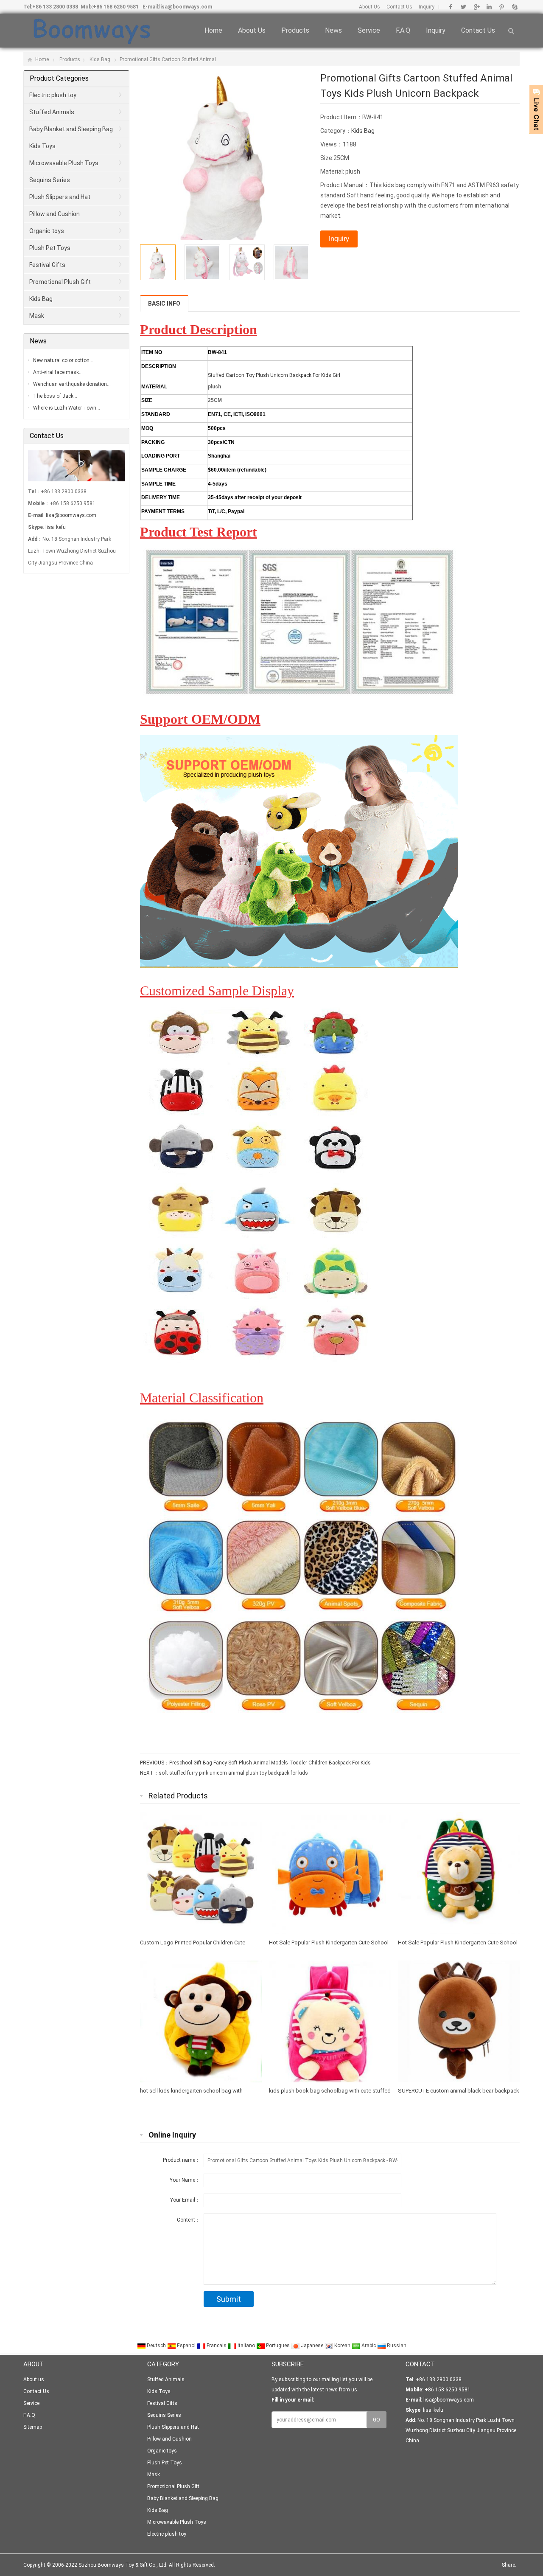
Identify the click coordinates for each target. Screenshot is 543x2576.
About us (252, 30)
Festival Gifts (47, 265)
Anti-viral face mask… (58, 372)
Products (295, 30)
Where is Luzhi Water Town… (67, 408)
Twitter (463, 7)
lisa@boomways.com (186, 7)
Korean (342, 2346)
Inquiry (427, 7)
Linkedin (489, 7)
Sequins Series (50, 180)
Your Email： (185, 2200)
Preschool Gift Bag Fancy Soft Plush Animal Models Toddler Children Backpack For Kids (270, 1763)
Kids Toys (42, 146)
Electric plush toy (53, 95)
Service (369, 30)
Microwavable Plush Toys (64, 163)
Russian (396, 2346)
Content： (189, 2220)
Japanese (312, 2346)
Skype (514, 7)
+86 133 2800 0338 (55, 7)
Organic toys (47, 231)
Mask (37, 316)
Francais (217, 2346)
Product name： (182, 2160)
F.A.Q (403, 30)
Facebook (451, 7)
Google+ (476, 7)
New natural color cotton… (63, 360)
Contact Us (399, 7)
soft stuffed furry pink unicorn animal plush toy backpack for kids (233, 1773)
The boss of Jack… (55, 396)
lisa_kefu (56, 527)
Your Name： (185, 2180)
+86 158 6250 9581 (116, 7)
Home (213, 30)
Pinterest (502, 7)
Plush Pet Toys (50, 248)
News (333, 30)
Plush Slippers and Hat (60, 197)
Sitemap (33, 2427)
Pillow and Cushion (55, 214)
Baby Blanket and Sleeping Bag (71, 129)
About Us (369, 7)
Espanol (186, 2346)
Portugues (278, 2346)
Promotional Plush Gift (60, 282)
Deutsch (156, 2346)
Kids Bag (100, 59)
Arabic (369, 2346)
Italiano (246, 2346)
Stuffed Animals (52, 112)
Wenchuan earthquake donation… (72, 384)
